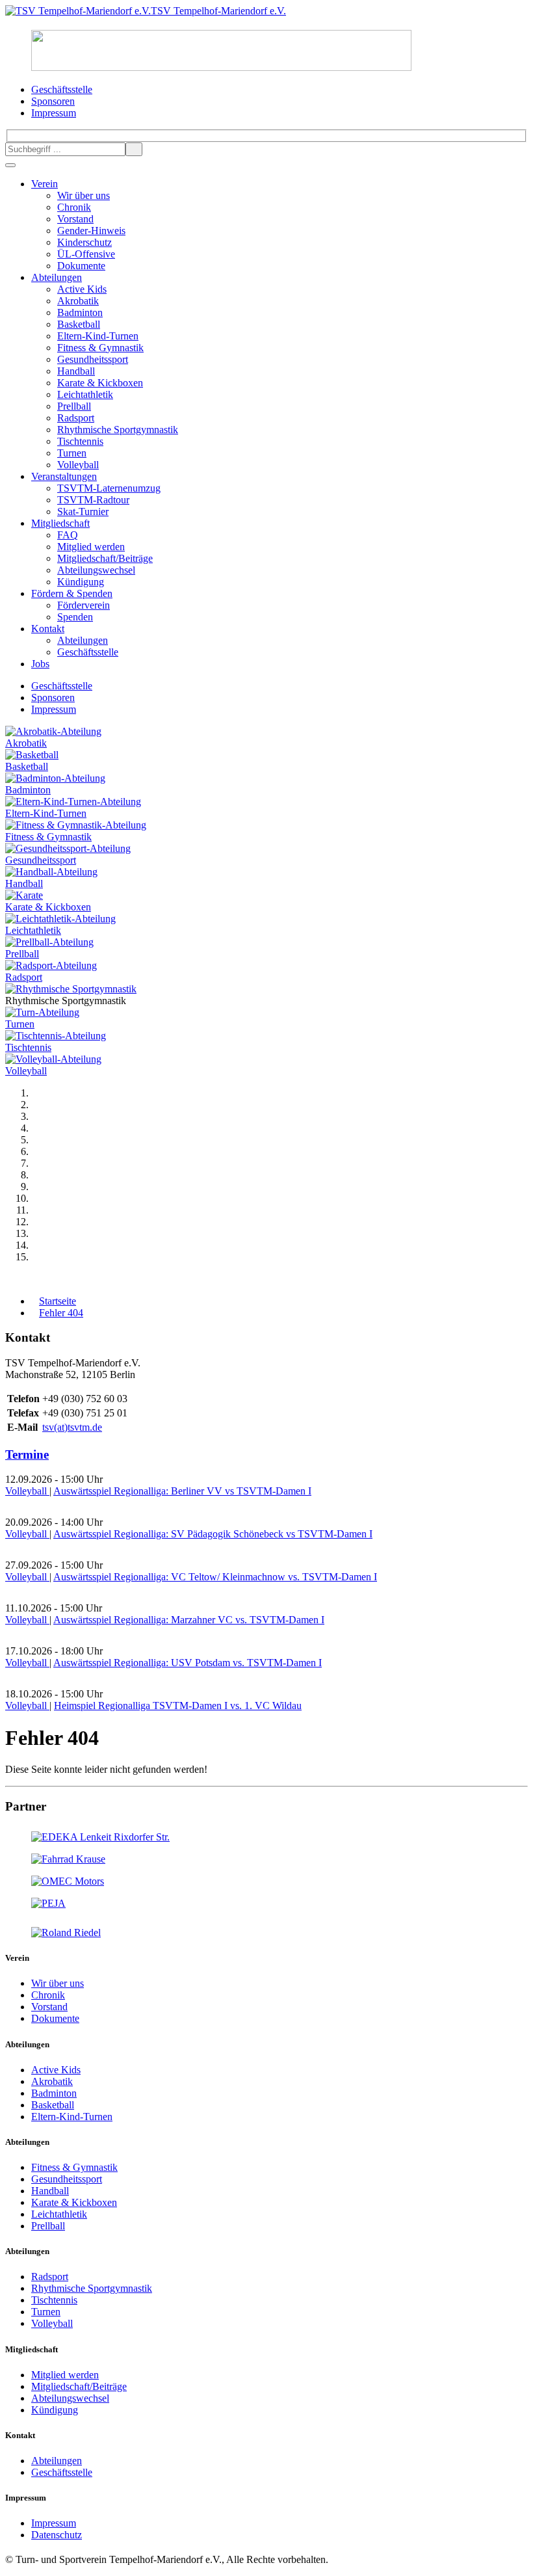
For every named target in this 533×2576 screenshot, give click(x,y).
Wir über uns (84, 195)
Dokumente (81, 266)
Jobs (40, 664)
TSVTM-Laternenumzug (109, 488)
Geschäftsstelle (88, 652)
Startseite (58, 1301)
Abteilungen (57, 277)
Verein (45, 184)
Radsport (76, 418)
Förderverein (84, 605)
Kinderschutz (84, 242)
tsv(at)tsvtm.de (72, 1427)
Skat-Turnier (83, 511)
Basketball (79, 324)
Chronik (74, 207)
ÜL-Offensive (86, 254)
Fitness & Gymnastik (100, 348)
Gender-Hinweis (91, 231)
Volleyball (78, 465)
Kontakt (48, 629)
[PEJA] (48, 1903)
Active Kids (82, 289)
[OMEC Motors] (68, 1881)
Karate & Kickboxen (100, 383)
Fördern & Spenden (72, 593)
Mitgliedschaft (60, 523)
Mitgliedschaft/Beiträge (105, 558)
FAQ (68, 535)
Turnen (72, 453)
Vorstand (75, 219)
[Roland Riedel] (66, 1932)
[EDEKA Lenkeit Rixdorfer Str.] (100, 1837)
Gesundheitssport (93, 359)
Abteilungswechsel (96, 570)
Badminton (80, 312)
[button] (9, 1279)
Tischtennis (80, 441)
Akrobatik (78, 301)
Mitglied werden (91, 547)
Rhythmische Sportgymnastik (118, 430)
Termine (27, 1454)
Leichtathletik (85, 394)
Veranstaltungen (64, 476)
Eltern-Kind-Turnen (98, 336)
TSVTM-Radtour (93, 500)
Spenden (75, 617)
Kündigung (81, 582)
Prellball (74, 406)
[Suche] (134, 149)
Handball (76, 371)
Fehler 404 (61, 1313)
